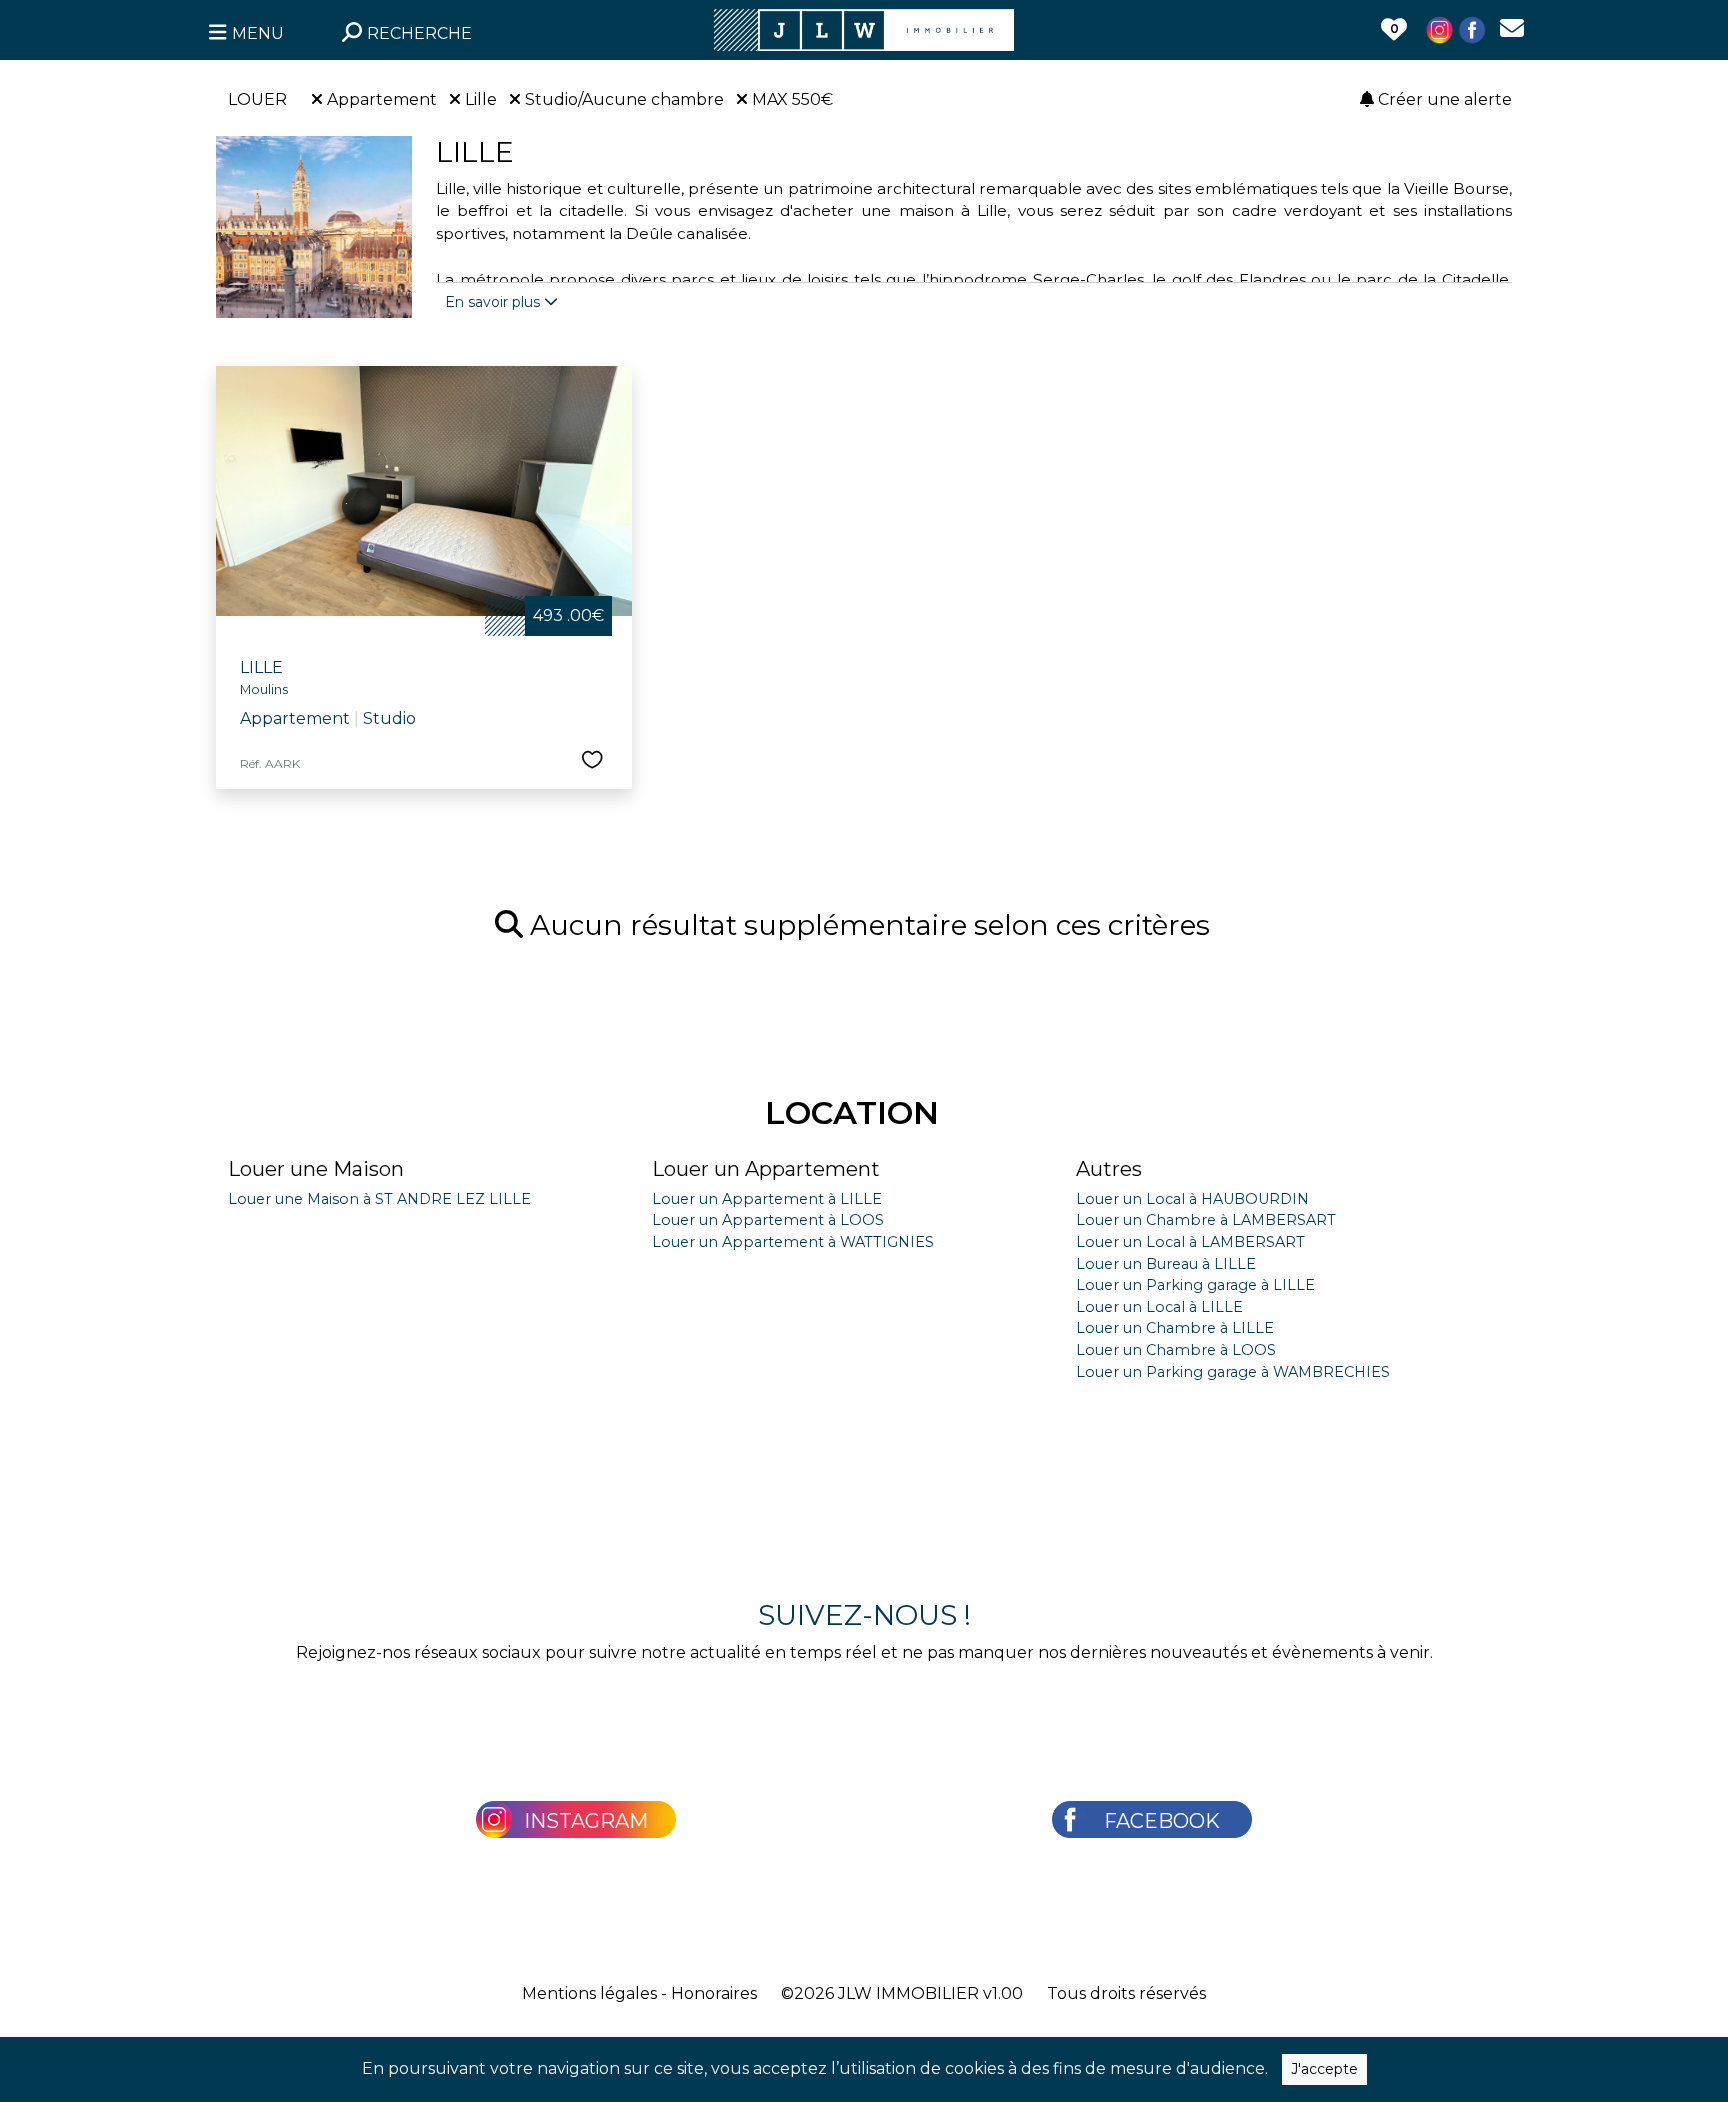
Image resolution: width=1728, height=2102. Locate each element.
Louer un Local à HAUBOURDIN (1192, 1199)
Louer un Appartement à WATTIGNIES (793, 1242)
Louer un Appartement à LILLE (767, 1199)
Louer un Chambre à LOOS (1176, 1350)
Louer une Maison (316, 1169)
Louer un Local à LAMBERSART (1190, 1242)
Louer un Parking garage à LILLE (1195, 1285)
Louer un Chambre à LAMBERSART (1206, 1220)
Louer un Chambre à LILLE (1175, 1328)
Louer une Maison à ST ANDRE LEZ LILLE (379, 1199)
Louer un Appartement (766, 1169)
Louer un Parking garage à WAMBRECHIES (1233, 1372)
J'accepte (1324, 2069)
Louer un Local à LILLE (1159, 1307)
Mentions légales (589, 1993)
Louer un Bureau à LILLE (1166, 1264)
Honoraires (714, 1993)
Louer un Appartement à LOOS (768, 1220)
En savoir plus (494, 302)
